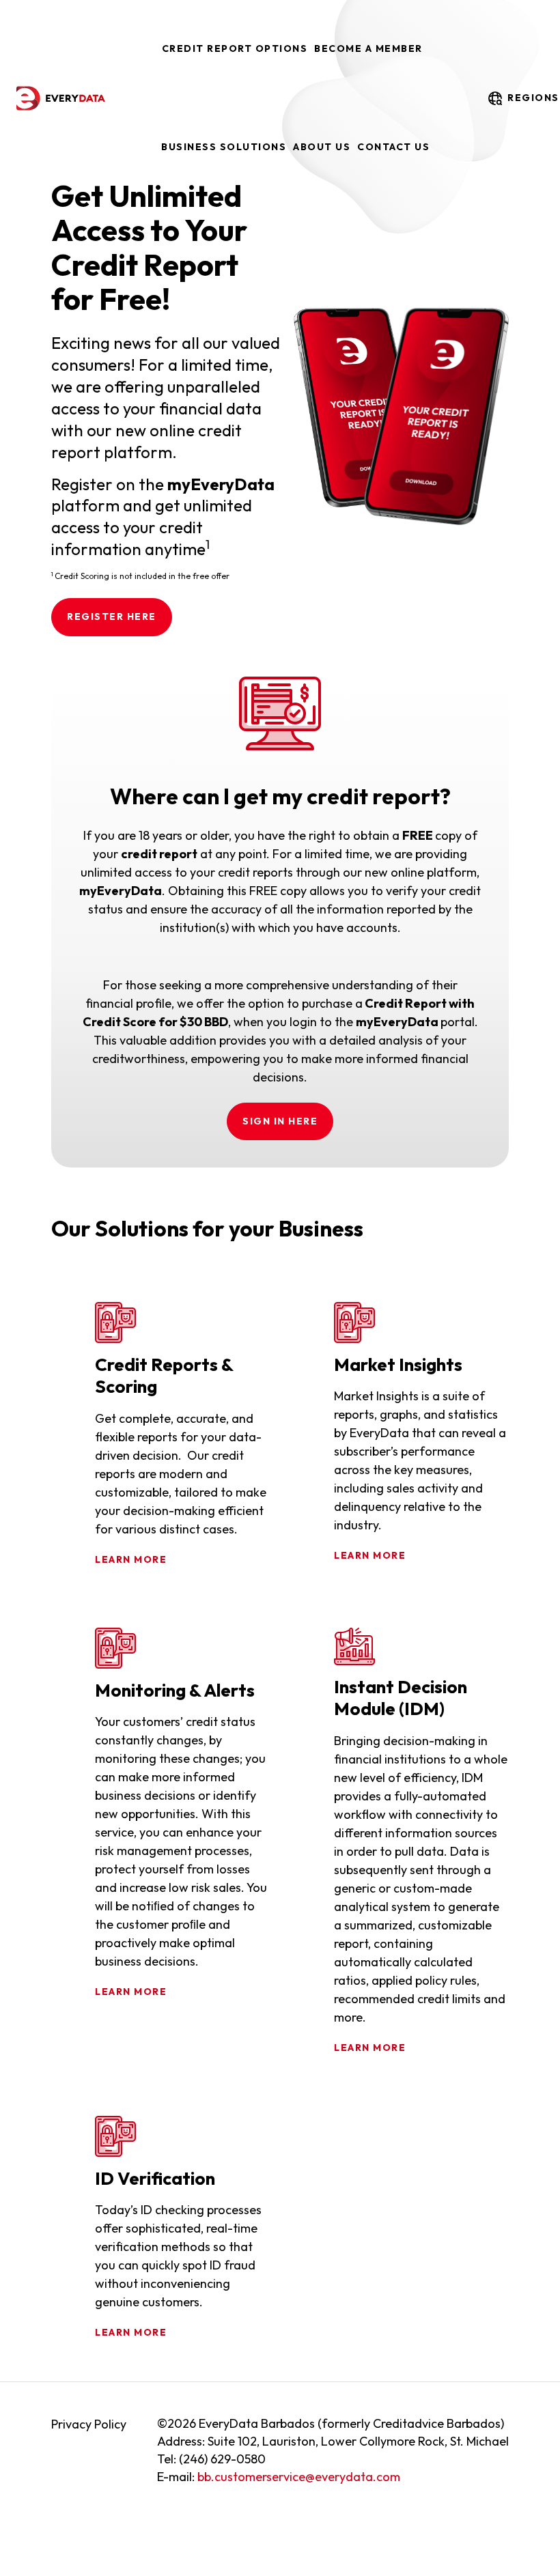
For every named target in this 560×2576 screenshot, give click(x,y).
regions (529, 98)
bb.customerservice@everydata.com (299, 2477)
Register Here (112, 617)
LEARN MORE (131, 1559)
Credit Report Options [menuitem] (235, 48)
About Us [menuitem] (322, 147)
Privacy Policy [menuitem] (89, 2424)
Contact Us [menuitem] (393, 147)
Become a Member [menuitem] (368, 48)
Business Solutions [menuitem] (224, 147)
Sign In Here (280, 1121)
